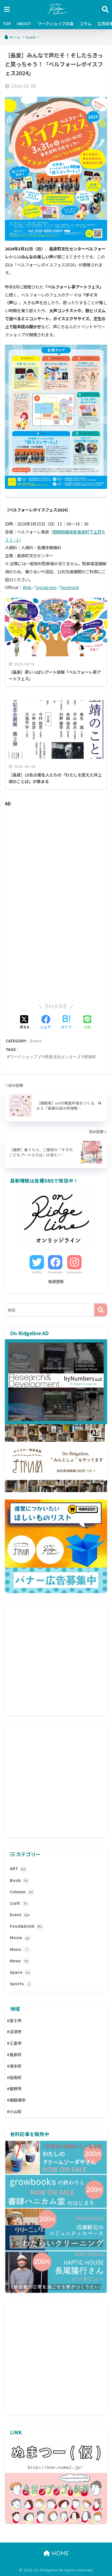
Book (19, 1880)
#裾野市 (14, 2089)
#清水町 (14, 2066)
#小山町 (14, 2111)
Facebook (70, 587)
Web (27, 587)
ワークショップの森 (55, 23)
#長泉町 (14, 2055)
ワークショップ (24, 1057)
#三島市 (14, 2043)
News (19, 1961)
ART (18, 1868)
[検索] (101, 1310)
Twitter (37, 1272)
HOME (59, 2553)
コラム (86, 23)
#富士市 (14, 2020)
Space (20, 1972)
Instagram (46, 587)
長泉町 (90, 1057)
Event (36, 1041)
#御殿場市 (16, 2100)
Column (21, 1892)
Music (19, 1949)
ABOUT (24, 23)
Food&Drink (26, 1926)
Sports (20, 1984)
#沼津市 (14, 2032)
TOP (7, 23)
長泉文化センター (61, 1057)
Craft (19, 1903)
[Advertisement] (56, 857)
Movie (20, 1937)
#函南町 (14, 2077)
